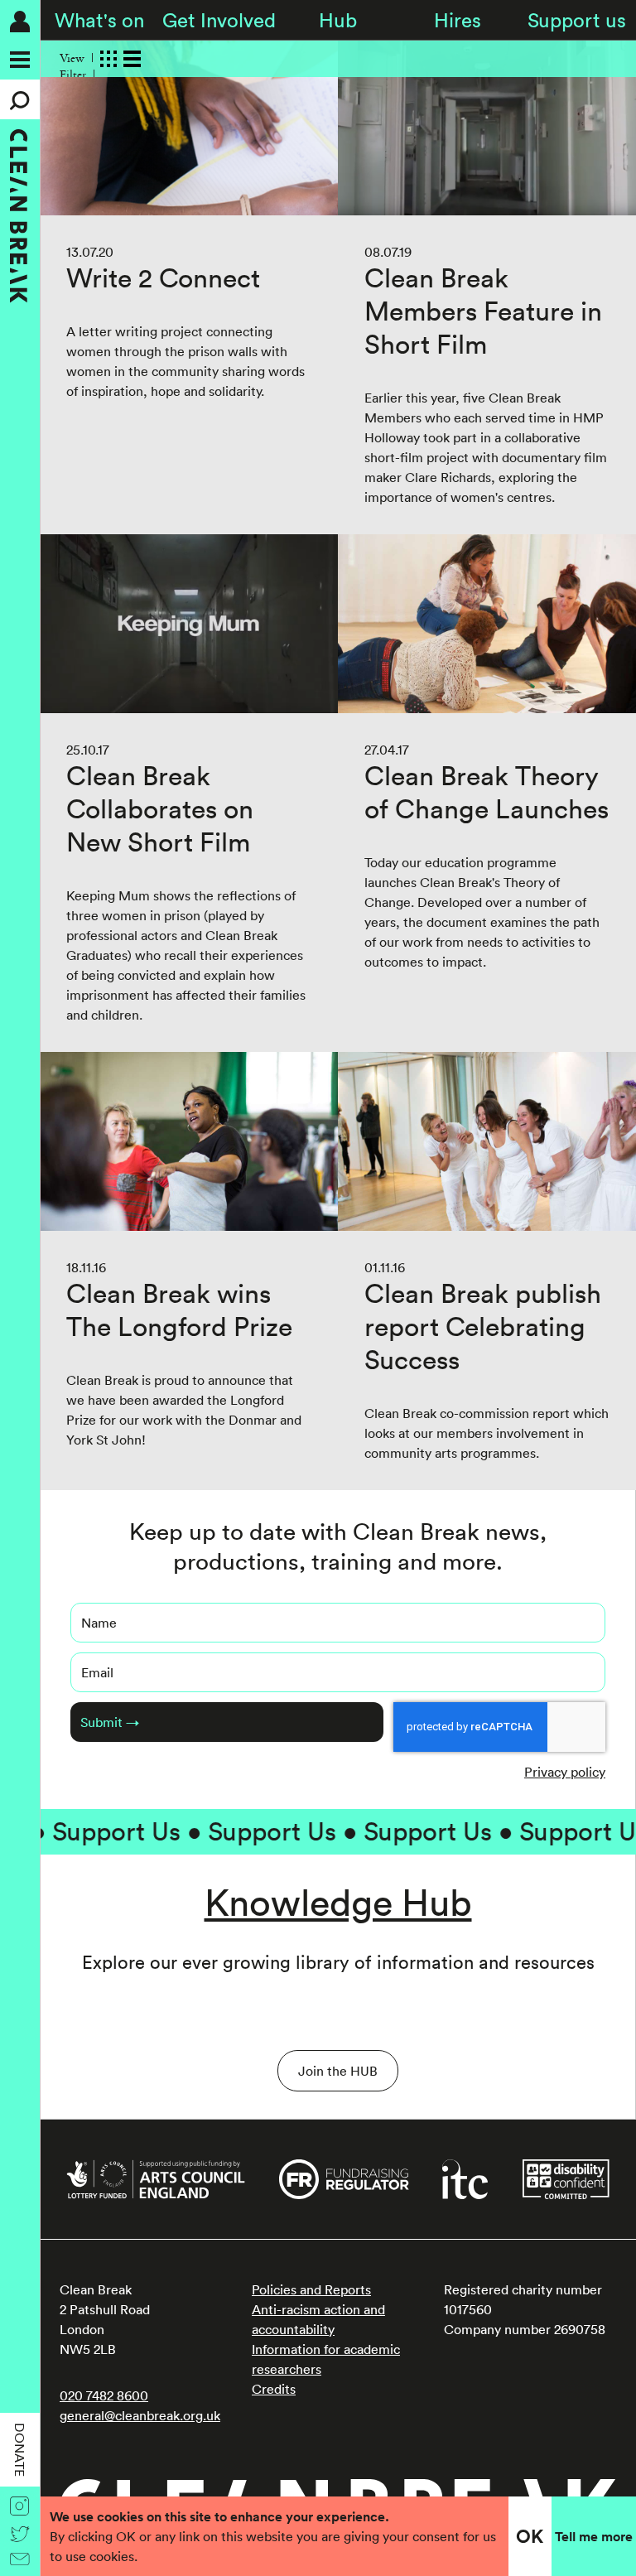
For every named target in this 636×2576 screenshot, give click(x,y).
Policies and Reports (311, 2289)
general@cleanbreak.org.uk (140, 2415)
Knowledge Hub (338, 1902)
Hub (338, 20)
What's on (99, 20)
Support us (577, 20)
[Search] (20, 99)
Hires (458, 20)
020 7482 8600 (104, 2395)
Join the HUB (338, 2071)
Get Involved (219, 20)
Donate (20, 2450)
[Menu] (20, 60)
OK (530, 2536)
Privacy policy (565, 1772)
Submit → (110, 1722)
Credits (274, 2389)
